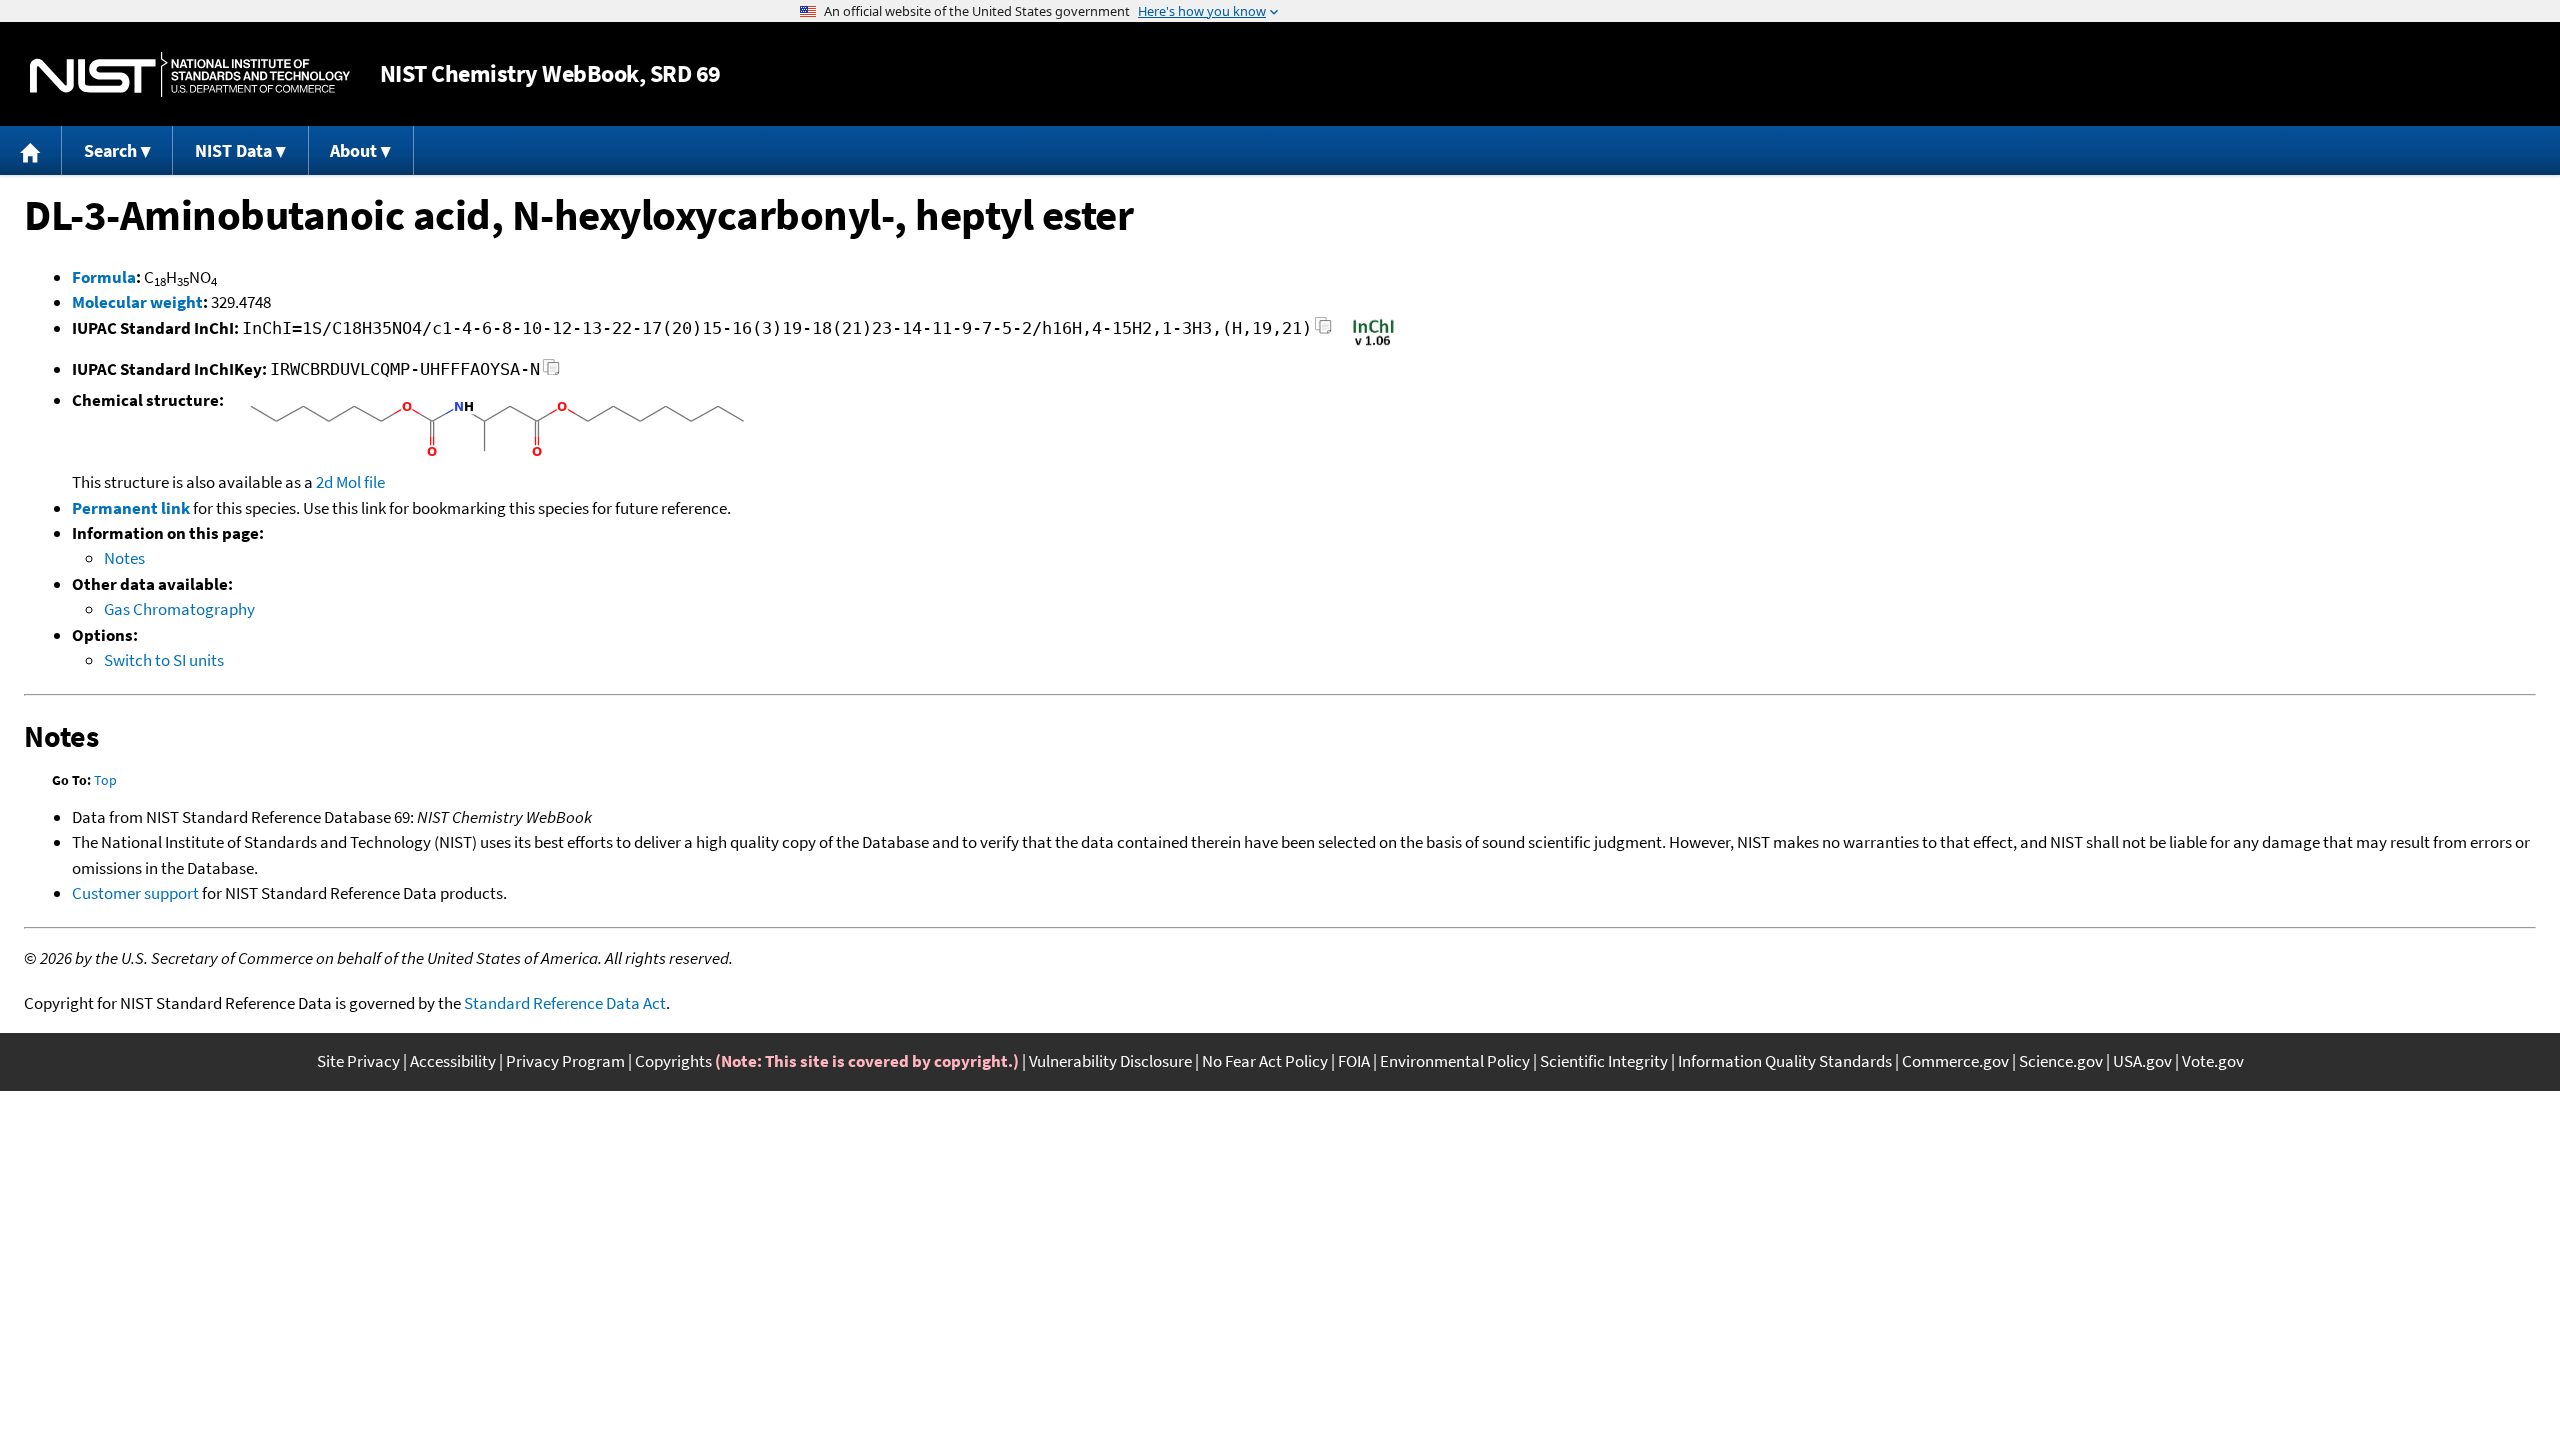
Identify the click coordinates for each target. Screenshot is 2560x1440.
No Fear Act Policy (1265, 1061)
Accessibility (453, 1061)
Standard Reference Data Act (565, 1003)
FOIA (1354, 1061)
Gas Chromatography (179, 609)
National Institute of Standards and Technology (190, 74)
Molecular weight (137, 302)
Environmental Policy (1455, 1061)
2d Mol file (350, 482)
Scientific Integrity (1604, 1061)
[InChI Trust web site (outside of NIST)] (1373, 344)
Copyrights (673, 1061)
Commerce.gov (1955, 1061)
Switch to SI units (164, 660)
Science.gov (2061, 1061)
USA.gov (2142, 1061)
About (353, 150)
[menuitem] (31, 150)
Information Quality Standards (1785, 1061)
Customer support (135, 893)
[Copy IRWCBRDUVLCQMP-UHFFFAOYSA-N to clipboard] (551, 372)
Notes (124, 558)
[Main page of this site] (31, 150)
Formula (104, 277)
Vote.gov (2213, 1061)
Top (105, 780)
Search (110, 150)
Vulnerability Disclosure (1110, 1061)
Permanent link (131, 508)
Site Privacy (358, 1061)
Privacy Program (565, 1061)
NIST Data (233, 150)
